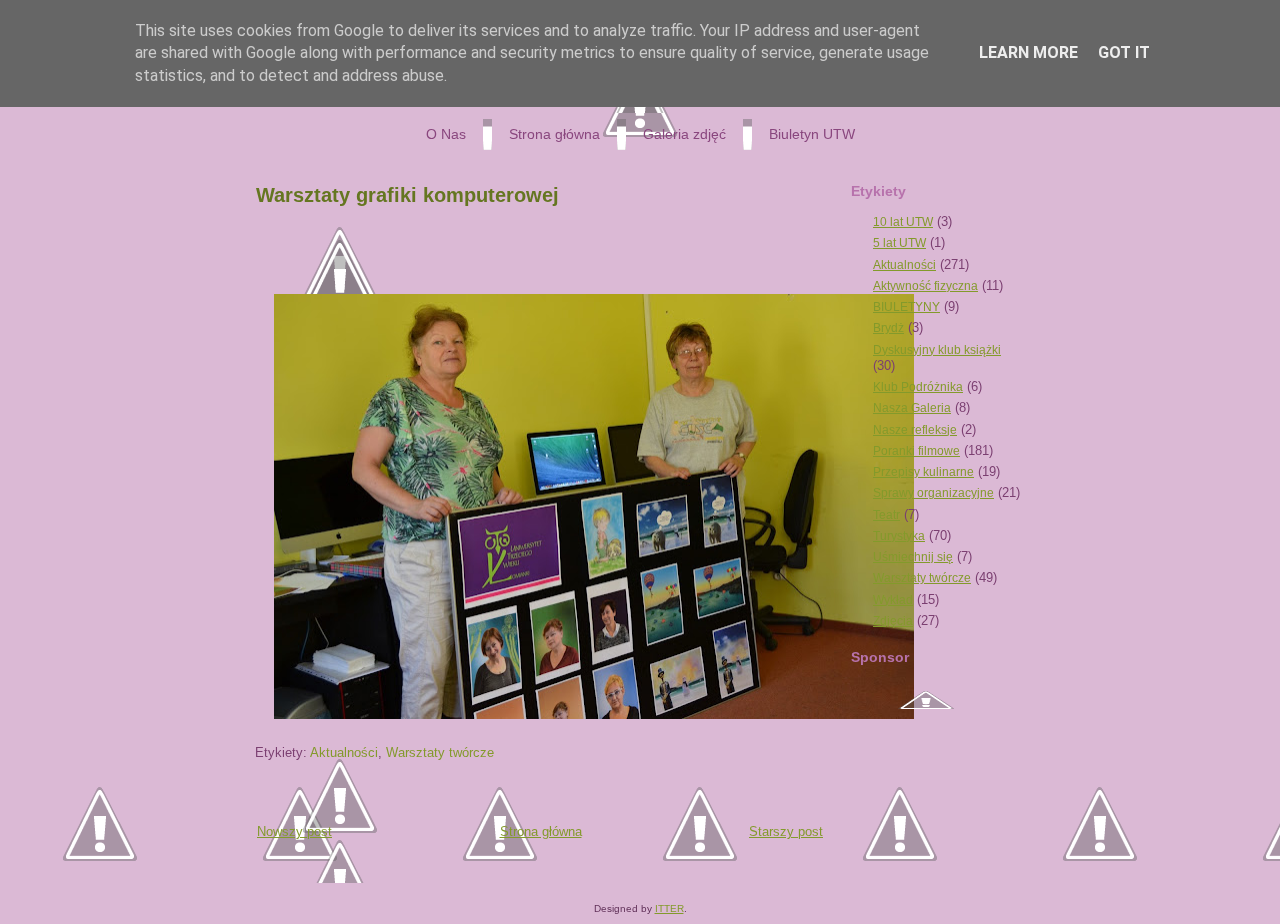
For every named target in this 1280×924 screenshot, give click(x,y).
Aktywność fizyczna (925, 286)
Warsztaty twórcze (440, 752)
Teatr (886, 515)
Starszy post (786, 831)
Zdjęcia (893, 621)
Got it (1124, 52)
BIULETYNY (906, 307)
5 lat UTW (899, 243)
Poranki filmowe (916, 451)
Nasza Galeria (912, 408)
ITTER (669, 908)
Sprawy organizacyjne (933, 493)
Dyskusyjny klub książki (937, 350)
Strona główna (541, 831)
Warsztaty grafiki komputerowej (407, 195)
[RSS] (259, 872)
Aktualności (344, 752)
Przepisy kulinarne (923, 472)
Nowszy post (294, 831)
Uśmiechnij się (913, 557)
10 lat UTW (903, 222)
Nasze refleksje (915, 430)
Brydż (888, 328)
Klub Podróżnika (918, 387)
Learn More (1028, 52)
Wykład (893, 600)
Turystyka (899, 536)
